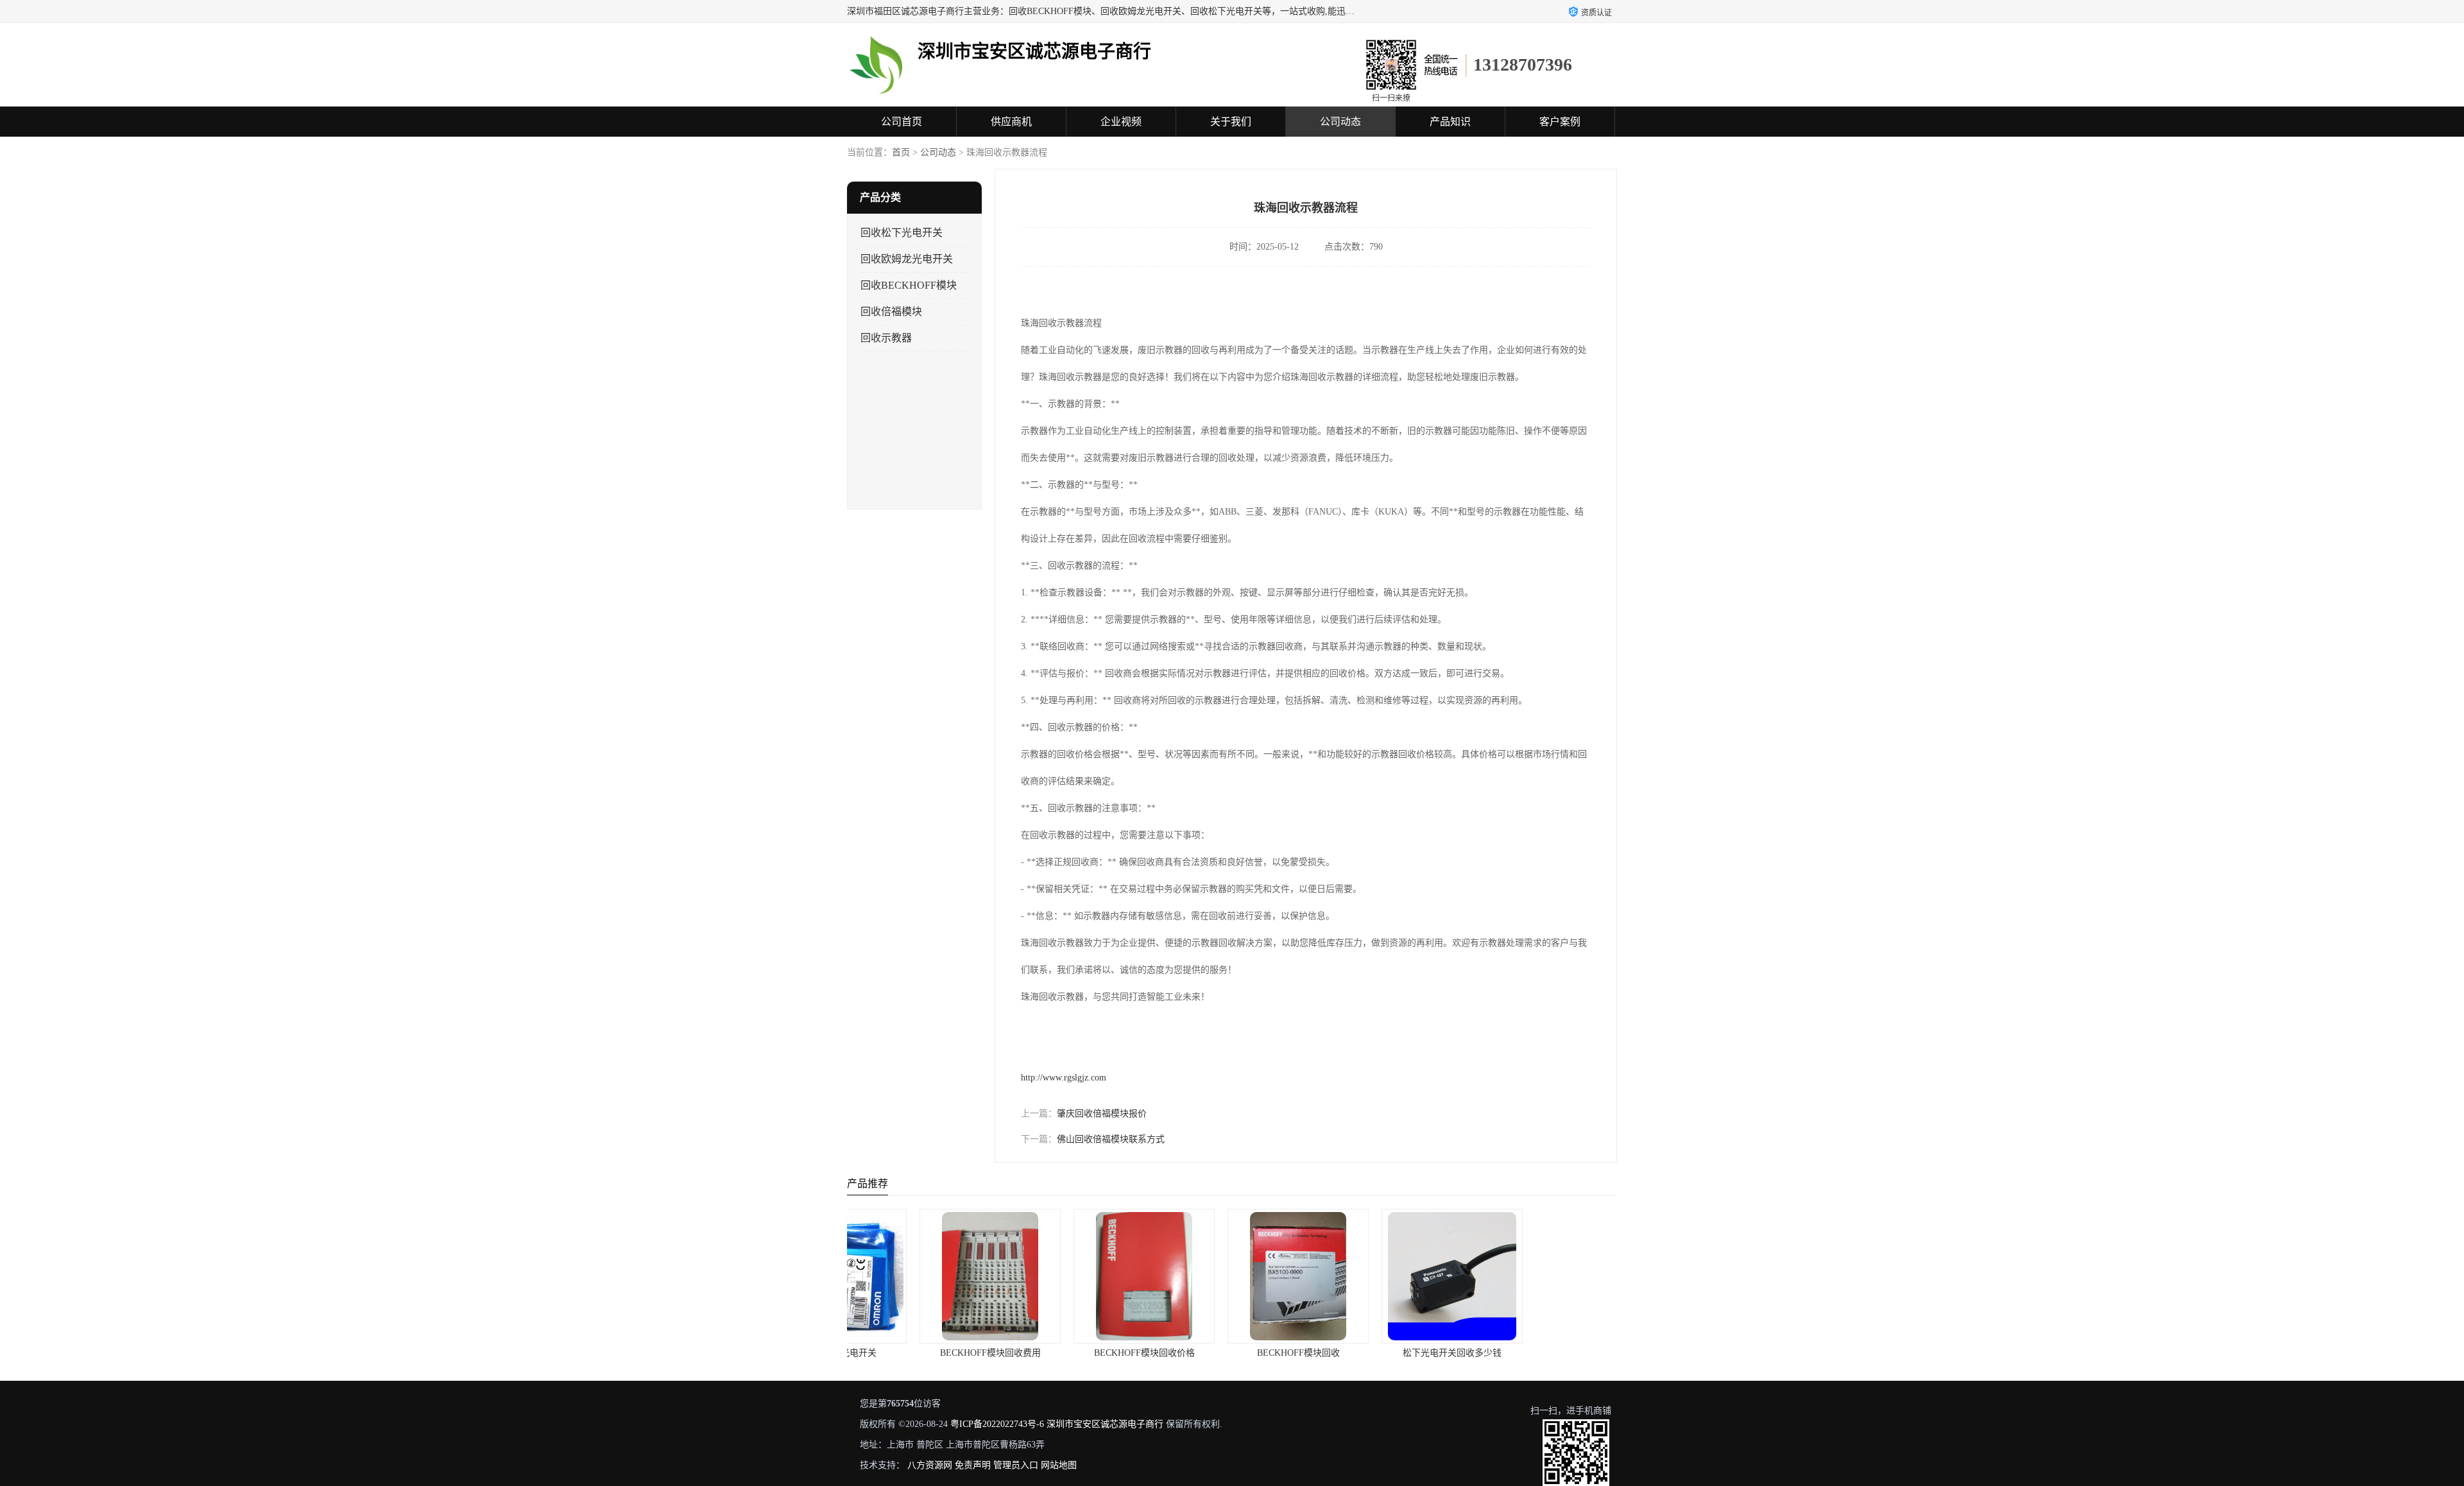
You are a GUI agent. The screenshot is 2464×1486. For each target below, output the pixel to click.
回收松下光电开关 (902, 233)
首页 (901, 152)
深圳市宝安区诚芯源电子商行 (1105, 1424)
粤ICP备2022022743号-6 (997, 1424)
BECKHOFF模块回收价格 (1078, 1353)
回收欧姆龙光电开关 (907, 259)
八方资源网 (930, 1465)
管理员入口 (1016, 1465)
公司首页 (902, 122)
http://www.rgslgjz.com (1064, 1078)
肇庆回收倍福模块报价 (1102, 1114)
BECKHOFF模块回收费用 (924, 1353)
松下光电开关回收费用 (1540, 1353)
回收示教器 (886, 338)
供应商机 (1011, 122)
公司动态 (1340, 122)
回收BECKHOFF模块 (909, 285)
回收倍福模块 (891, 312)
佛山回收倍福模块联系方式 (1111, 1139)
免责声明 (973, 1465)
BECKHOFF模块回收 (1232, 1353)
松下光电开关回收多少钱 (1386, 1353)
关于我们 (1231, 122)
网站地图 (1059, 1465)
